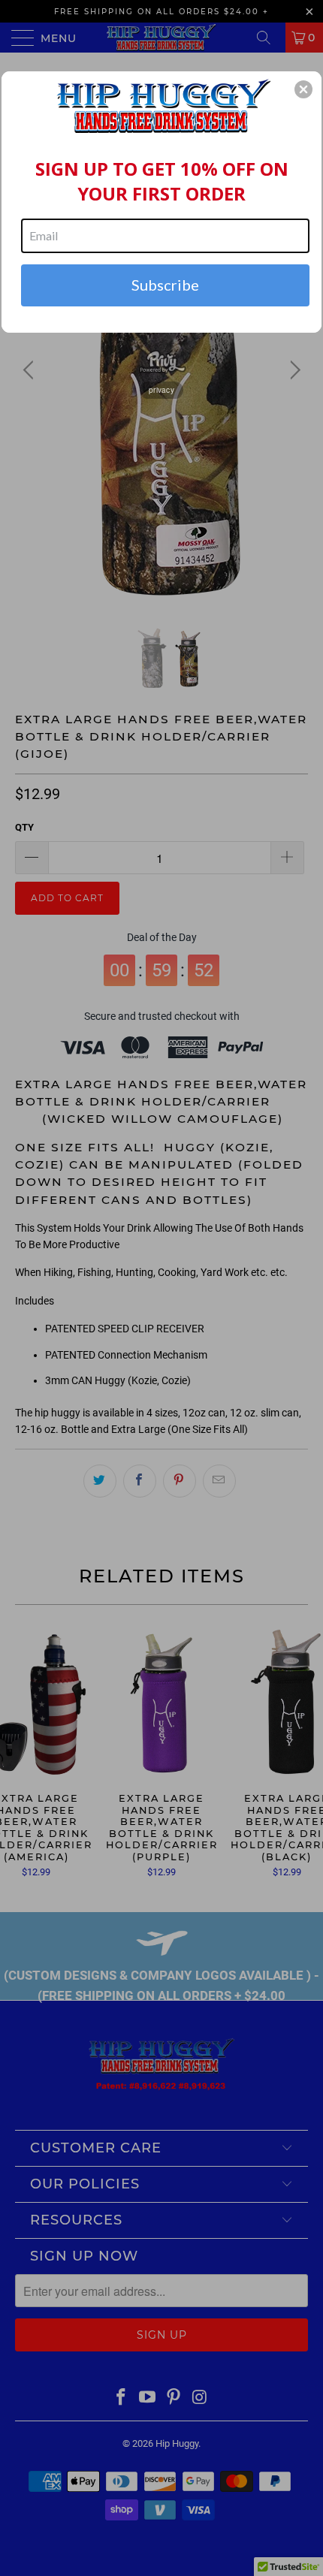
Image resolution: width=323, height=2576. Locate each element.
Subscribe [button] (165, 285)
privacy (161, 390)
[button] (303, 89)
